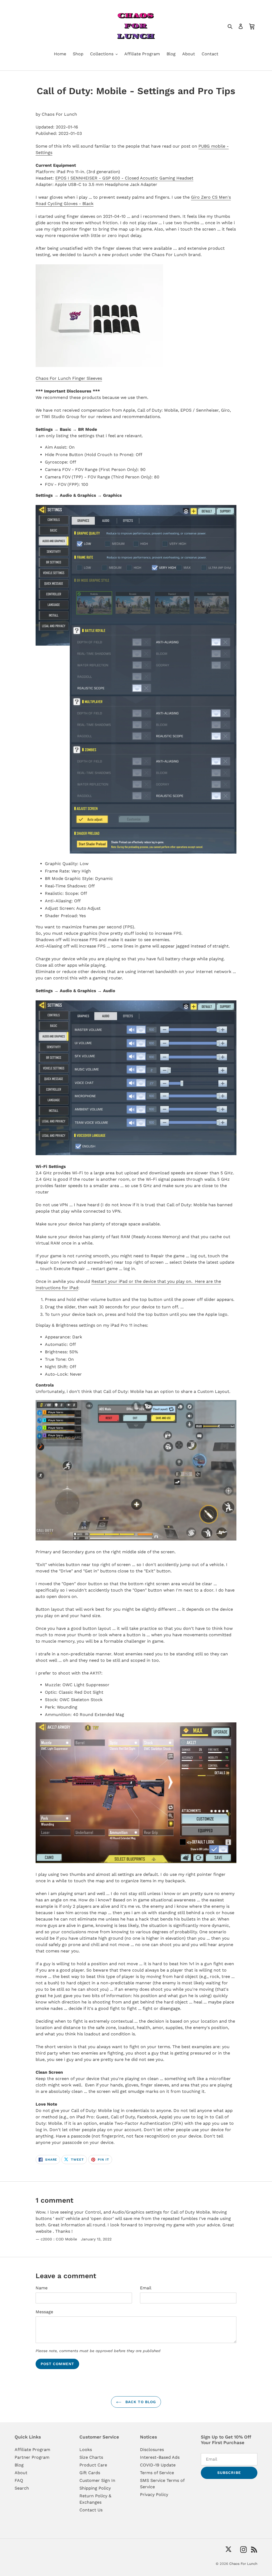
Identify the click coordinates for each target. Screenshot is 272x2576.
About (21, 2473)
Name (42, 2288)
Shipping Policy (95, 2488)
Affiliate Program (32, 2450)
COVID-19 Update (158, 2465)
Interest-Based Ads (160, 2457)
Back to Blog (140, 2402)
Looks (86, 2450)
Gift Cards (90, 2473)
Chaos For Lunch (243, 2564)
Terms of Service (157, 2473)
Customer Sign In (97, 2480)
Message (44, 2312)
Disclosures (152, 2450)
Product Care (93, 2465)
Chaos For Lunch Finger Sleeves (69, 378)
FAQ (19, 2480)
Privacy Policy (154, 2494)
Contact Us (91, 2510)
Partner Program (32, 2457)
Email (146, 2288)
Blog (19, 2465)
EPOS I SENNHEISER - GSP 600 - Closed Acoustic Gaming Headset (124, 178)
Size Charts (91, 2457)
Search (22, 2488)
